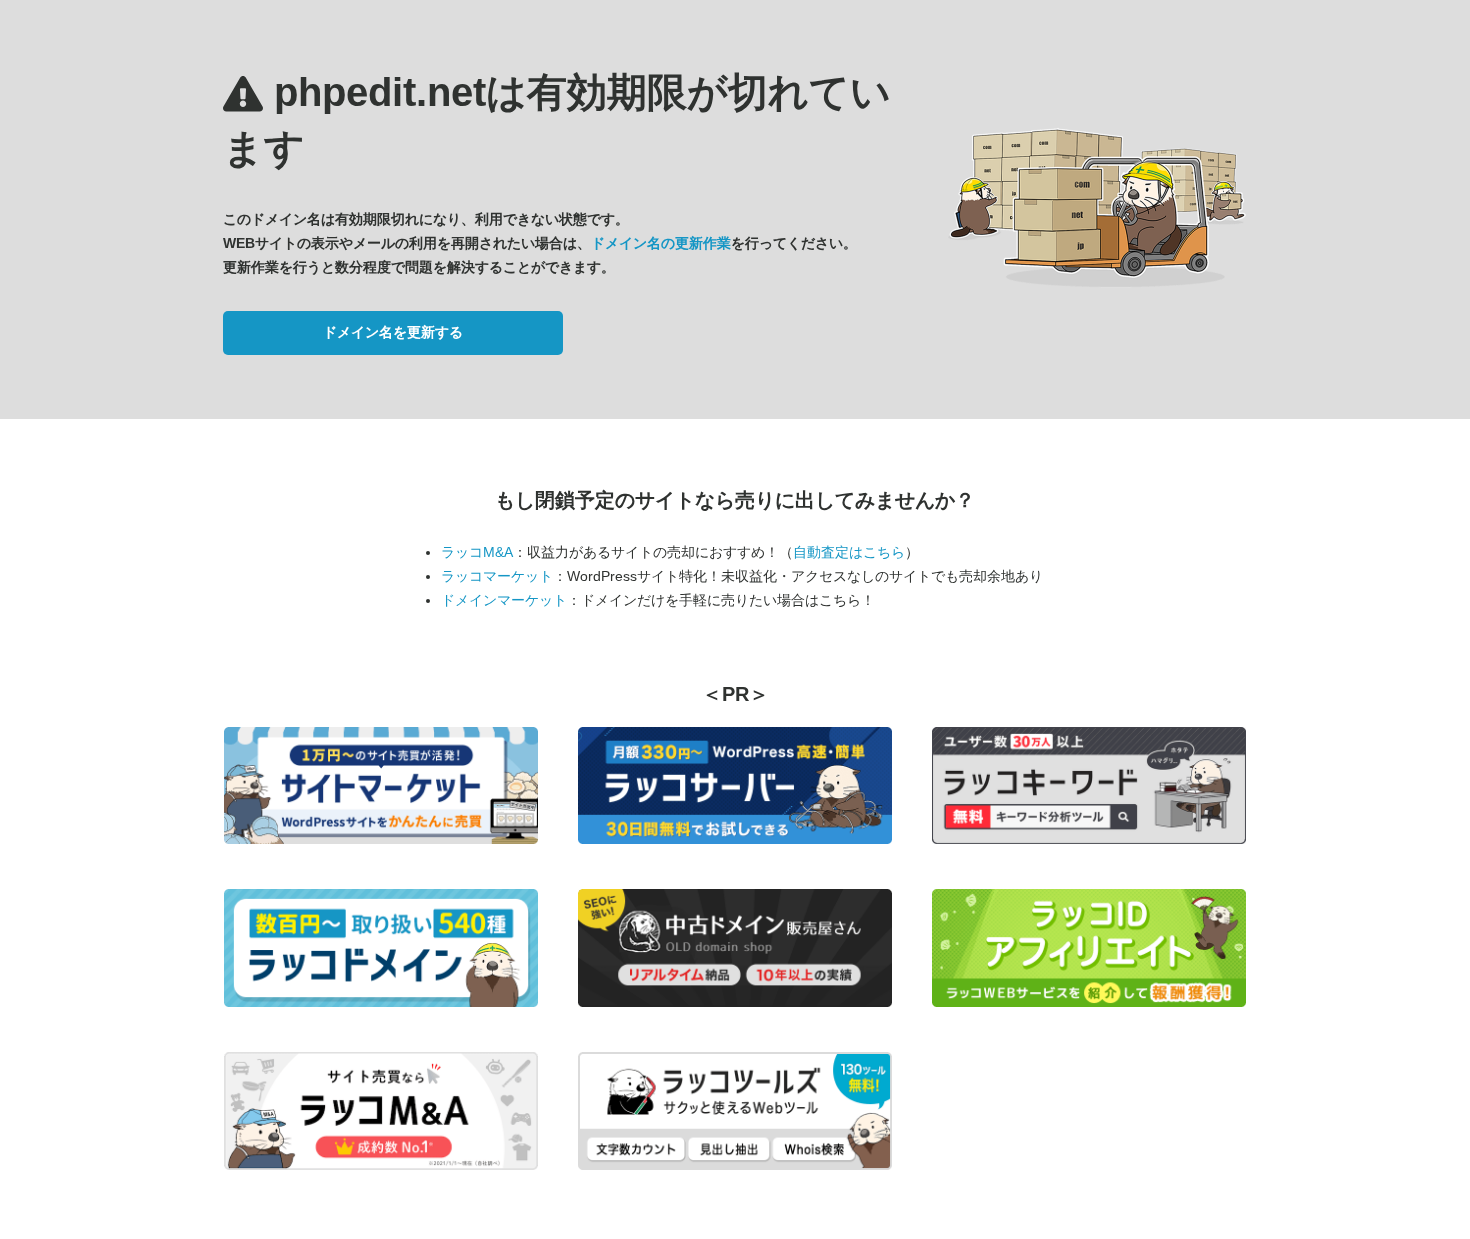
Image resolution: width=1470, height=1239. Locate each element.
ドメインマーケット (504, 600)
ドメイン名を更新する (393, 332)
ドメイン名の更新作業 (661, 243)
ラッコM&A (477, 552)
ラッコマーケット (497, 576)
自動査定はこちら (849, 552)
